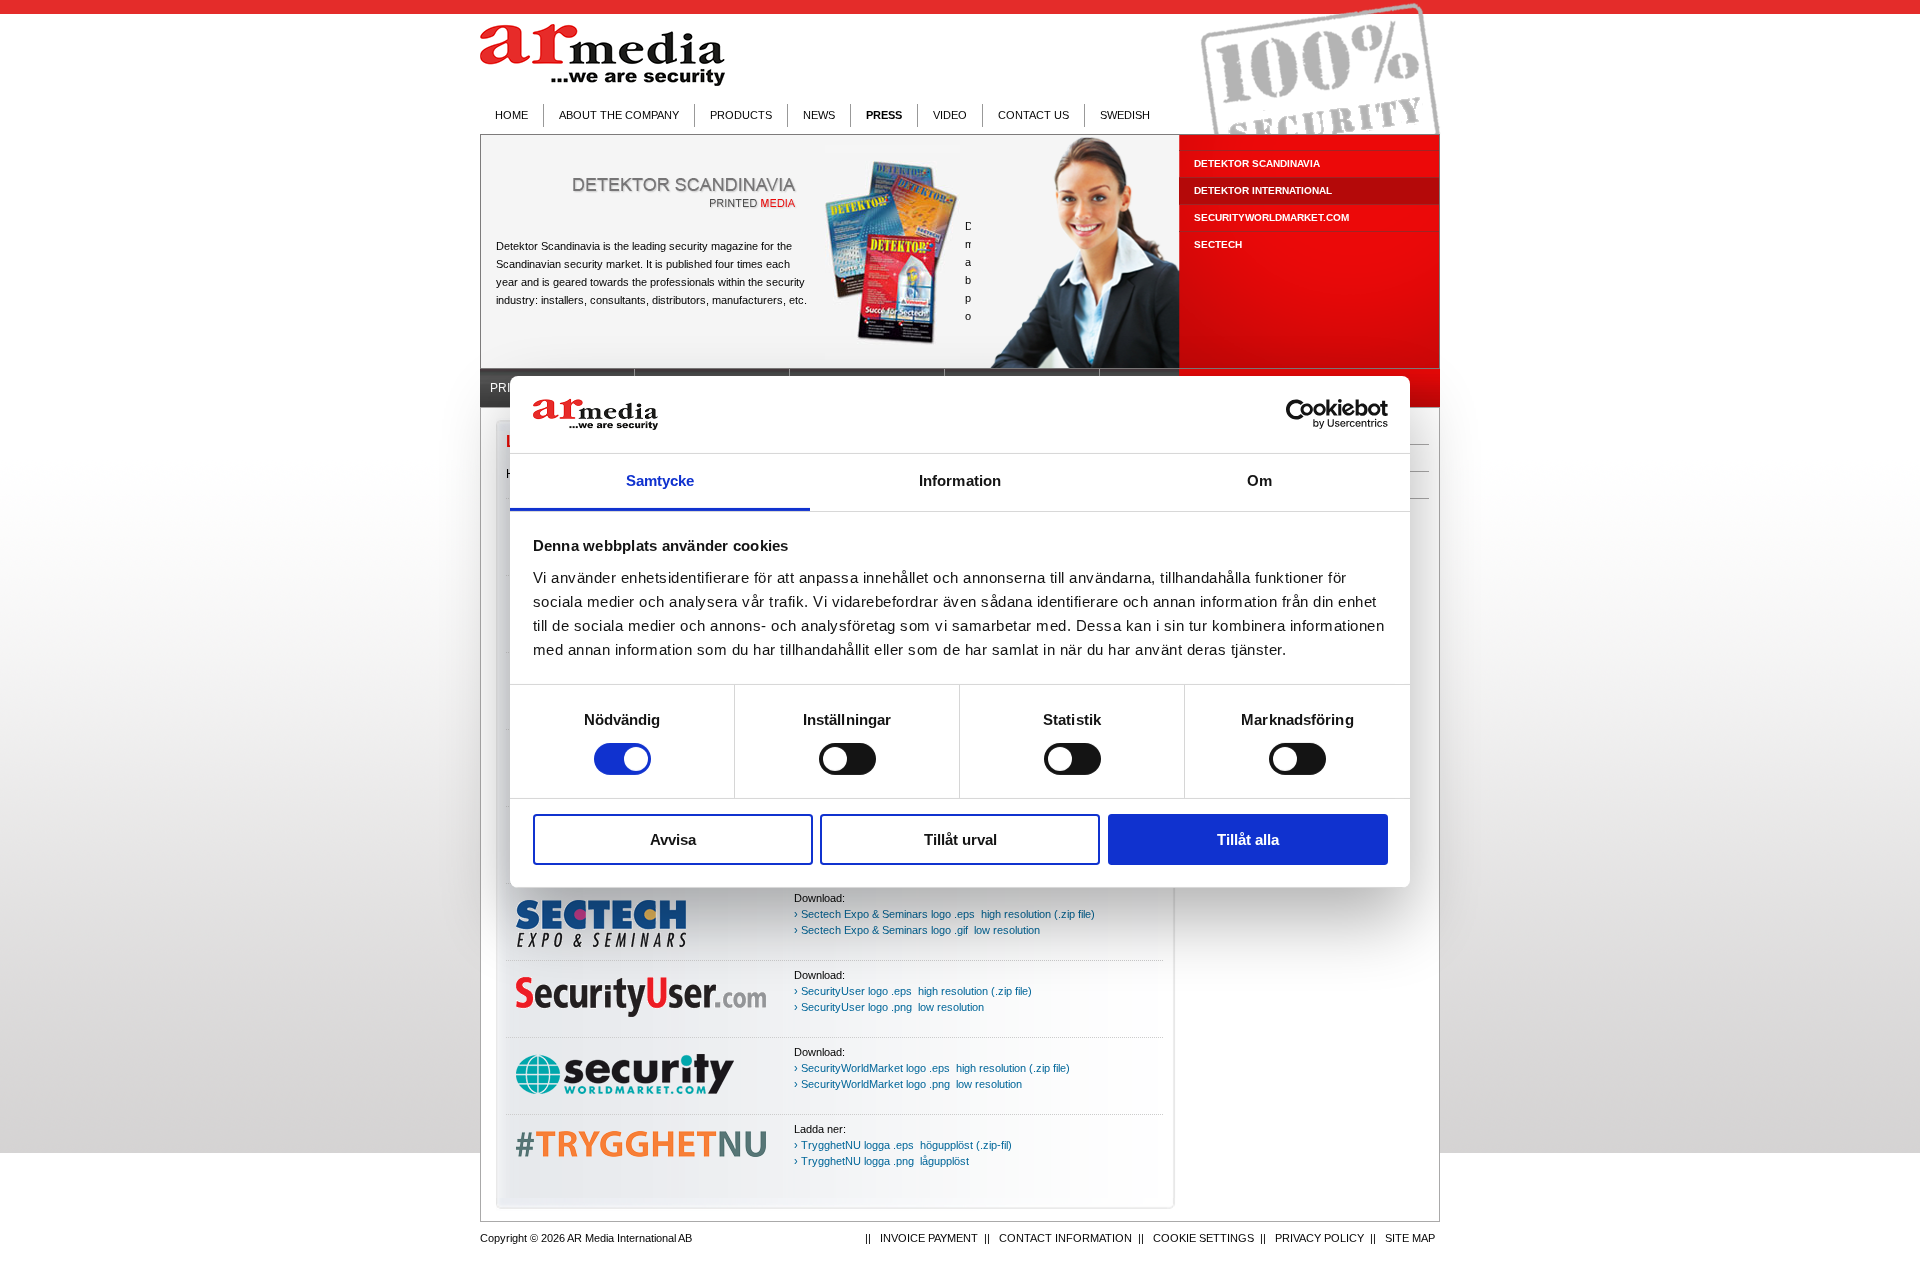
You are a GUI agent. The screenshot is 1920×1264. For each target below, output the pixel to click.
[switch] (847, 759)
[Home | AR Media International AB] (602, 55)
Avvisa (673, 839)
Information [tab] (960, 480)
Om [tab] (1259, 480)
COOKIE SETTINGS (1203, 1238)
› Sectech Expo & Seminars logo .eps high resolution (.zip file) (944, 914)
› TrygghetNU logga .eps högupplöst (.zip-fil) (903, 1145)
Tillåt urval (960, 839)
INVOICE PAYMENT (929, 1238)
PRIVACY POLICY (1319, 1238)
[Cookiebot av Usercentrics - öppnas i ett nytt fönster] (1300, 414)
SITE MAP (1410, 1238)
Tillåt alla (1248, 839)
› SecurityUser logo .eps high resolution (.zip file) (913, 991)
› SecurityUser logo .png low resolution (889, 1007)
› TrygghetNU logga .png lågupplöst (881, 1161)
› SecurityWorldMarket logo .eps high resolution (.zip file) (932, 1068)
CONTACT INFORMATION (1065, 1238)
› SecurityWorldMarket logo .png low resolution (908, 1084)
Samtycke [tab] (660, 480)
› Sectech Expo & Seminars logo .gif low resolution (917, 930)
